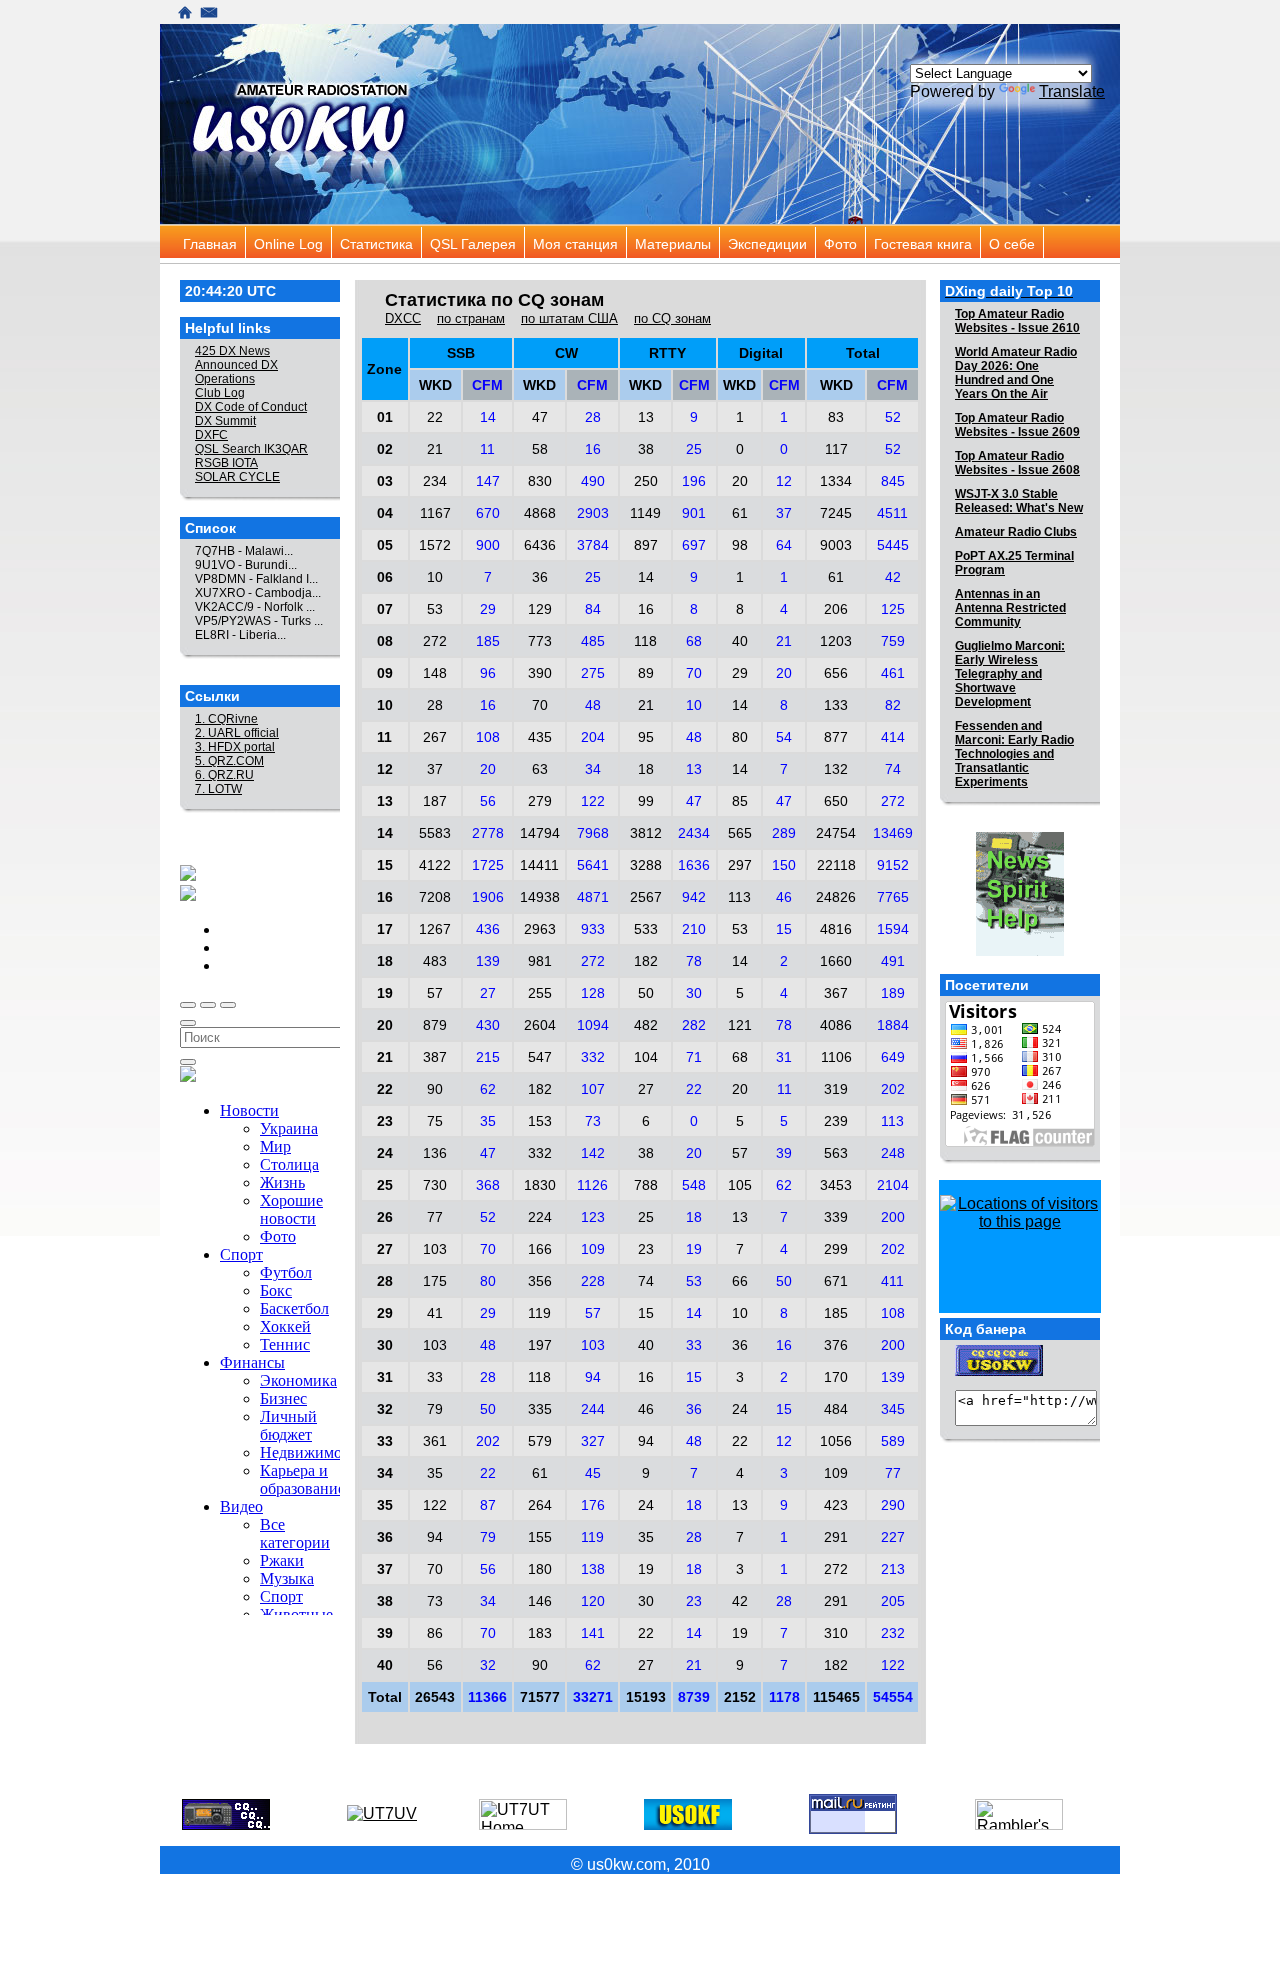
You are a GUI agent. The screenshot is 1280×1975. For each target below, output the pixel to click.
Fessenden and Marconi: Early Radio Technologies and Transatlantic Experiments (1014, 754)
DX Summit (225, 421)
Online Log (258, 244)
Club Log (220, 393)
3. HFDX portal (235, 747)
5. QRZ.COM (229, 761)
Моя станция (537, 244)
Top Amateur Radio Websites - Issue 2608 (1017, 463)
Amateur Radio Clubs (1016, 532)
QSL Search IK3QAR (251, 449)
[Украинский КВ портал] (1020, 950)
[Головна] (185, 14)
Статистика (344, 244)
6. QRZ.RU (224, 775)
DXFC (211, 435)
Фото (828, 244)
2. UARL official (237, 733)
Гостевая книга (878, 244)
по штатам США (569, 318)
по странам (471, 318)
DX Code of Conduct (251, 407)
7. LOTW (218, 789)
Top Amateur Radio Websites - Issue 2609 (1017, 425)
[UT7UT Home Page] (523, 1824)
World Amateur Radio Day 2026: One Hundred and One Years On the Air (1016, 373)
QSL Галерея (434, 244)
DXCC (403, 318)
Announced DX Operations (236, 372)
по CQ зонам (672, 318)
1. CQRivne (226, 719)
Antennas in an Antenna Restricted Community (1010, 608)
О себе (993, 244)
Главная (187, 244)
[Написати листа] (209, 14)
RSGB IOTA (226, 463)
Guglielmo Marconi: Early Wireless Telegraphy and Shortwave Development (1010, 674)
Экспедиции (732, 244)
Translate (1072, 91)
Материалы (639, 244)
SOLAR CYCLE (237, 477)
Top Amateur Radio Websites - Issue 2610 (1017, 321)
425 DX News (232, 351)
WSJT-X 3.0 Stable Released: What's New (1019, 501)
